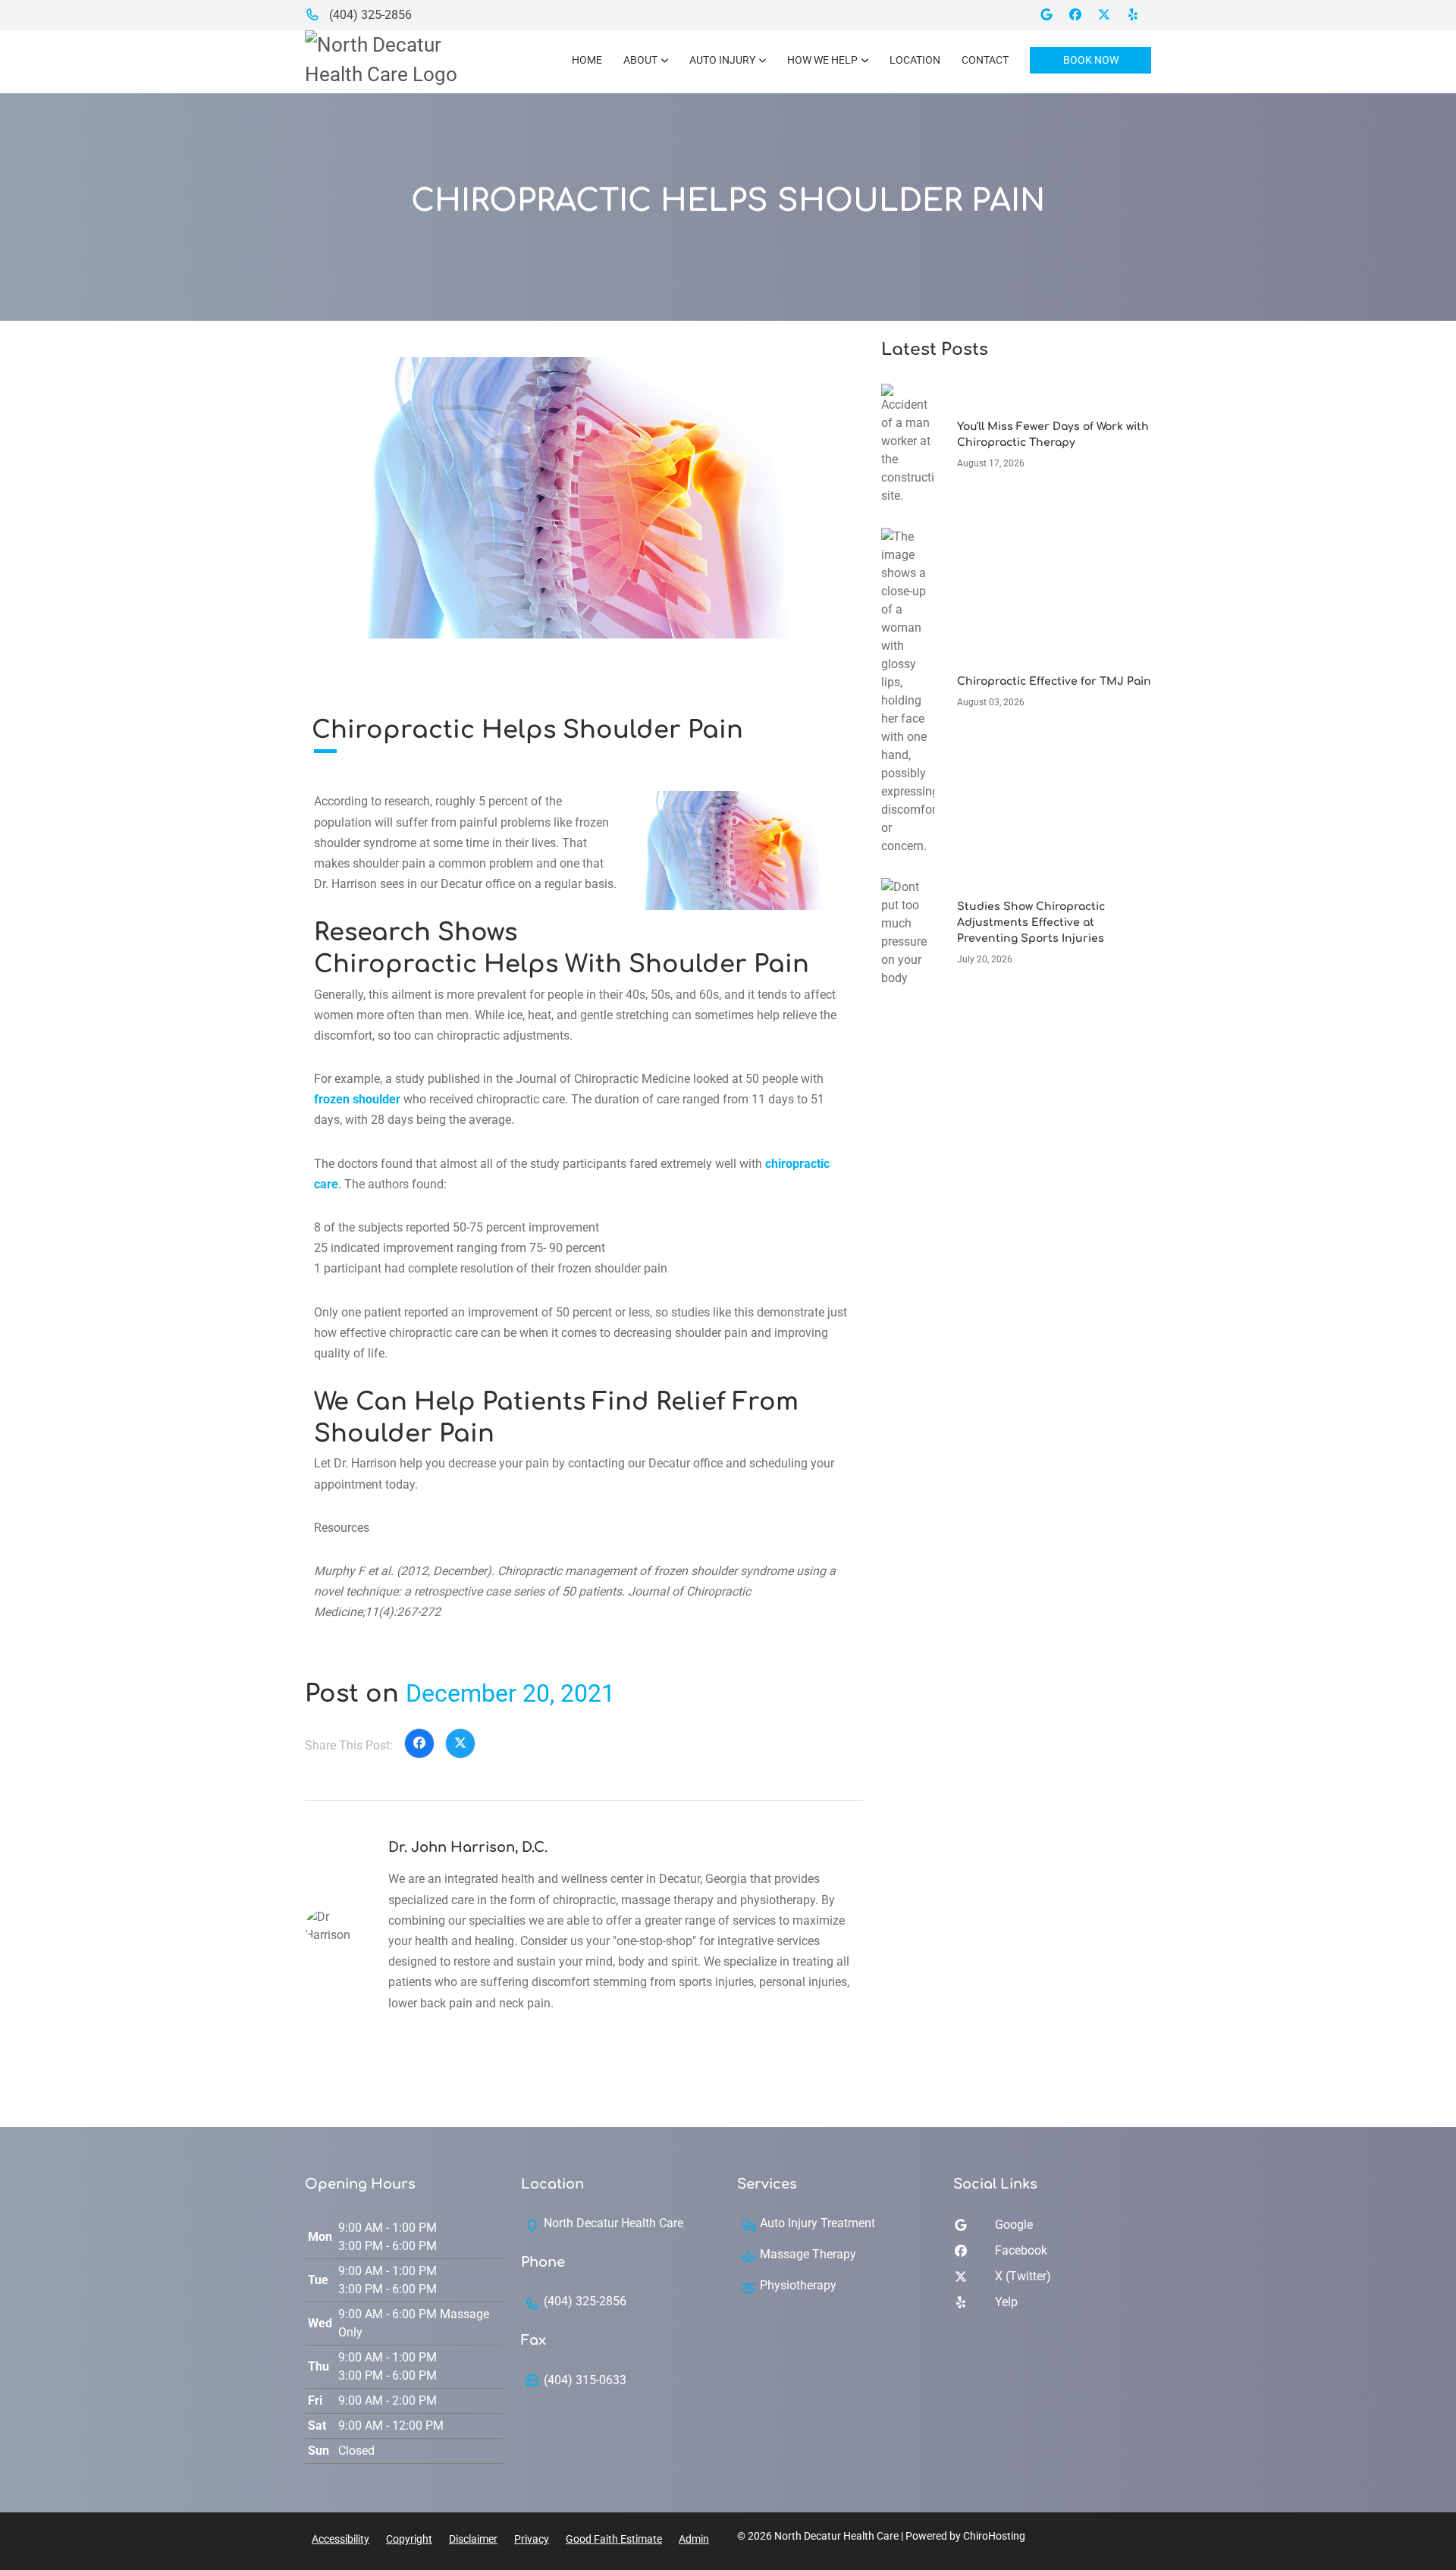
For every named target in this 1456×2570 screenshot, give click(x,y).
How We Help (822, 60)
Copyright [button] (409, 2539)
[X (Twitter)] (1109, 15)
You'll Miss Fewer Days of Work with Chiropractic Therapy (1053, 435)
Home (587, 60)
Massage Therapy (808, 2254)
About (640, 60)
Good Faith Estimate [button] (614, 2539)
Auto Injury (722, 60)
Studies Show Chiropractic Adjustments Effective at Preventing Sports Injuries (1031, 923)
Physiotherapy (798, 2285)
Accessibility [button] (340, 2539)
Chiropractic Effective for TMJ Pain (1054, 681)
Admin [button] (694, 2539)
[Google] (1052, 15)
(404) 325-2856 (369, 15)
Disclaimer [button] (473, 2539)
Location (915, 60)
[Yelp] (1138, 15)
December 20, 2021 (510, 1693)
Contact (985, 60)
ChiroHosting (994, 2536)
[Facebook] (1081, 15)
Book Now (1091, 60)
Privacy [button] (532, 2539)
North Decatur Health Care (613, 2223)
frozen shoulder (357, 1099)
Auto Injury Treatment (817, 2223)
